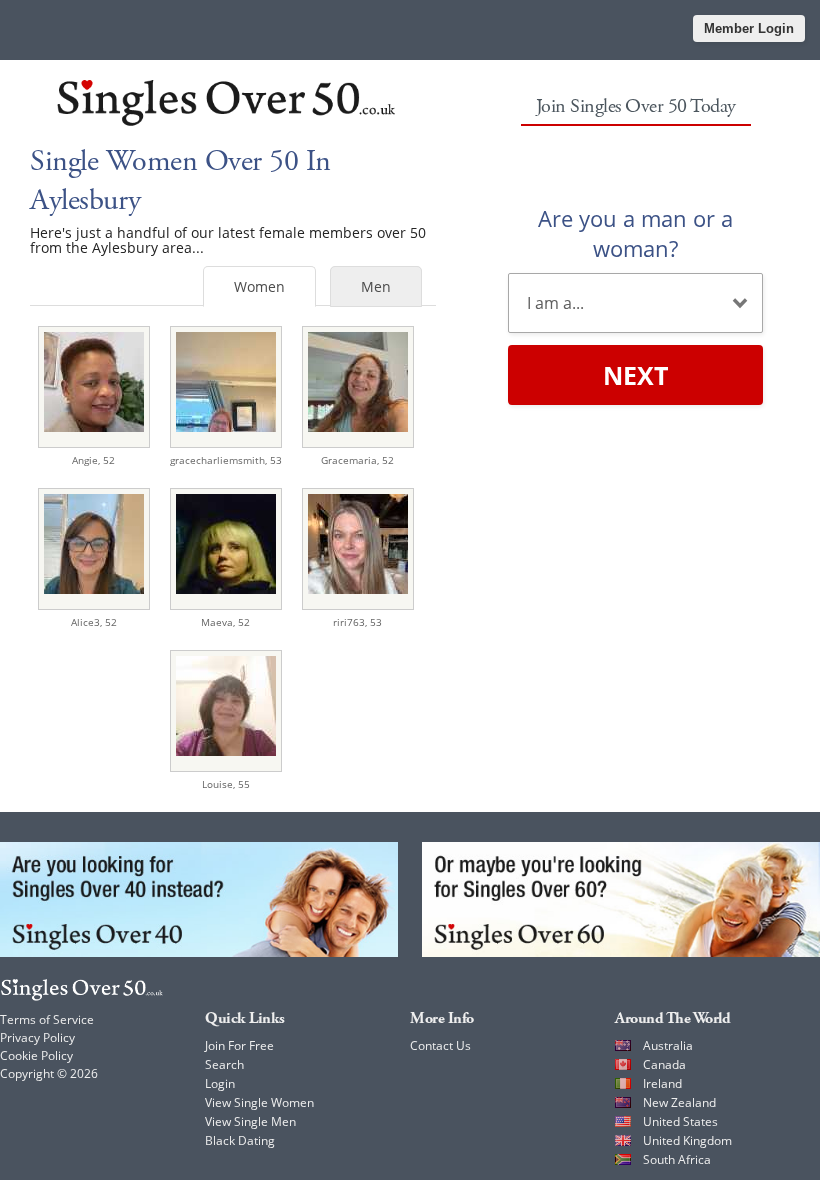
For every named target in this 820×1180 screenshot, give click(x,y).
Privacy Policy (37, 1037)
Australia (668, 1045)
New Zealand (679, 1102)
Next (635, 375)
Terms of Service (47, 1019)
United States (680, 1121)
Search (224, 1064)
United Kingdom (687, 1140)
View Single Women (259, 1102)
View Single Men (250, 1121)
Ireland (662, 1083)
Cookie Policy (36, 1055)
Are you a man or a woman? (635, 233)
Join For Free (239, 1045)
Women (259, 286)
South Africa (677, 1159)
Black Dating (240, 1140)
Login (220, 1083)
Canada (664, 1064)
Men (376, 286)
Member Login (749, 28)
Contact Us (440, 1045)
